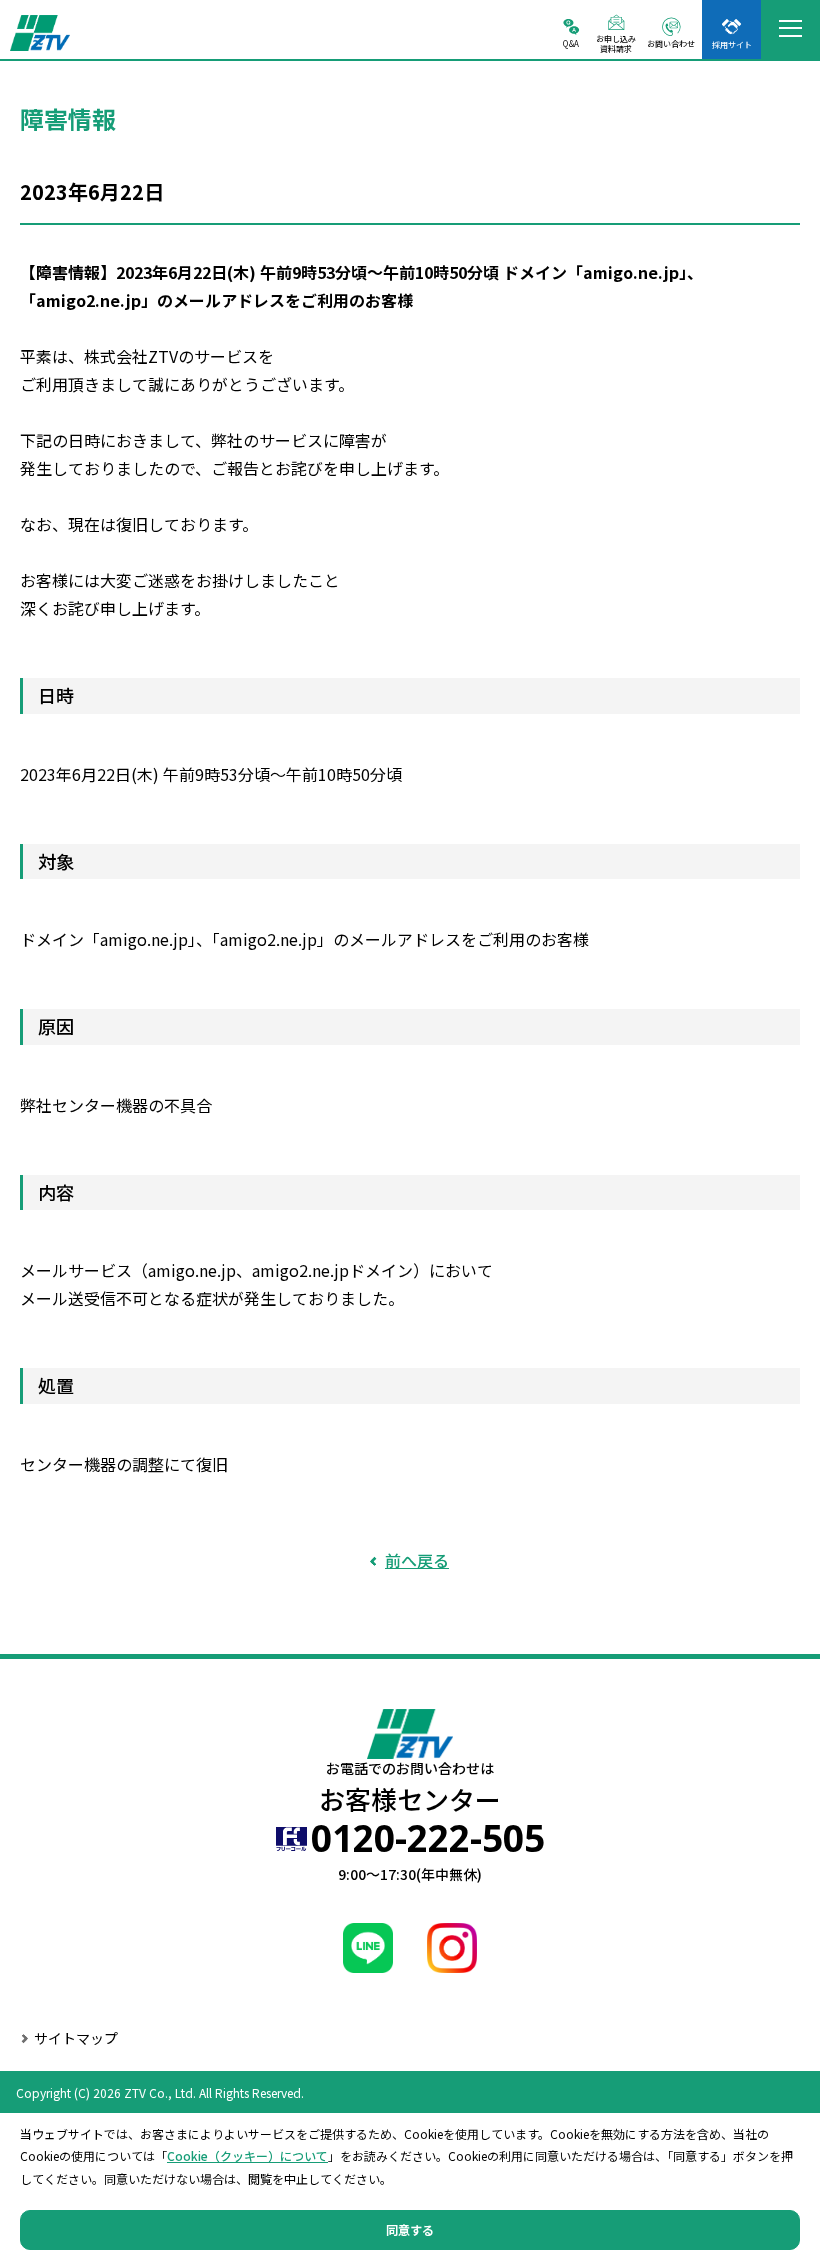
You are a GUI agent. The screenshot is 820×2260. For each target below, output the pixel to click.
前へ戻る (417, 1560)
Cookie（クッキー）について (247, 2155)
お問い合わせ (671, 43)
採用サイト (732, 44)
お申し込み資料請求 (616, 43)
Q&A (571, 43)
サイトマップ (76, 2038)
